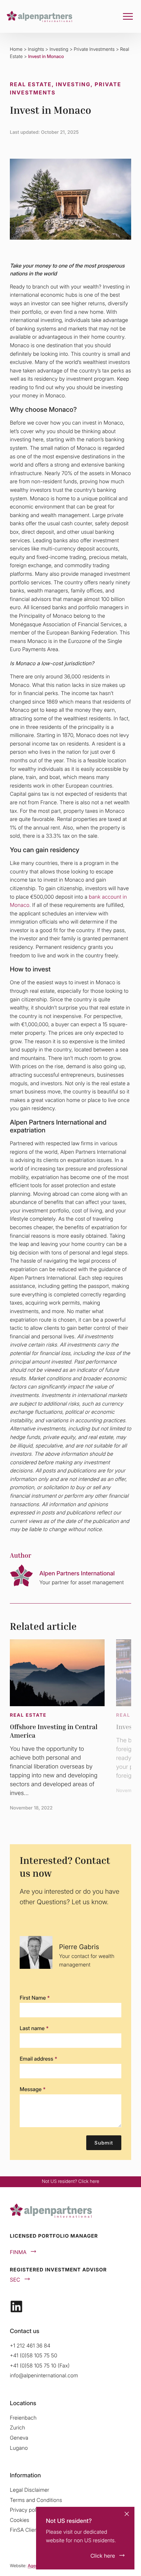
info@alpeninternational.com (44, 2375)
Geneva (19, 2438)
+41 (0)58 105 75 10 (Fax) (40, 2366)
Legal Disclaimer (30, 2490)
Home (16, 49)
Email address (38, 2059)
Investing (59, 49)
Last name (34, 2028)
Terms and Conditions (36, 2500)
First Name (35, 1998)
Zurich (17, 2427)
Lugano (19, 2448)
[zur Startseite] (39, 16)
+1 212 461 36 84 (30, 2346)
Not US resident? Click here (71, 2181)
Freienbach (23, 2418)
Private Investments (94, 49)
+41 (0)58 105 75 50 (34, 2355)
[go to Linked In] (16, 2306)
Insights (36, 49)
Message (33, 2089)
